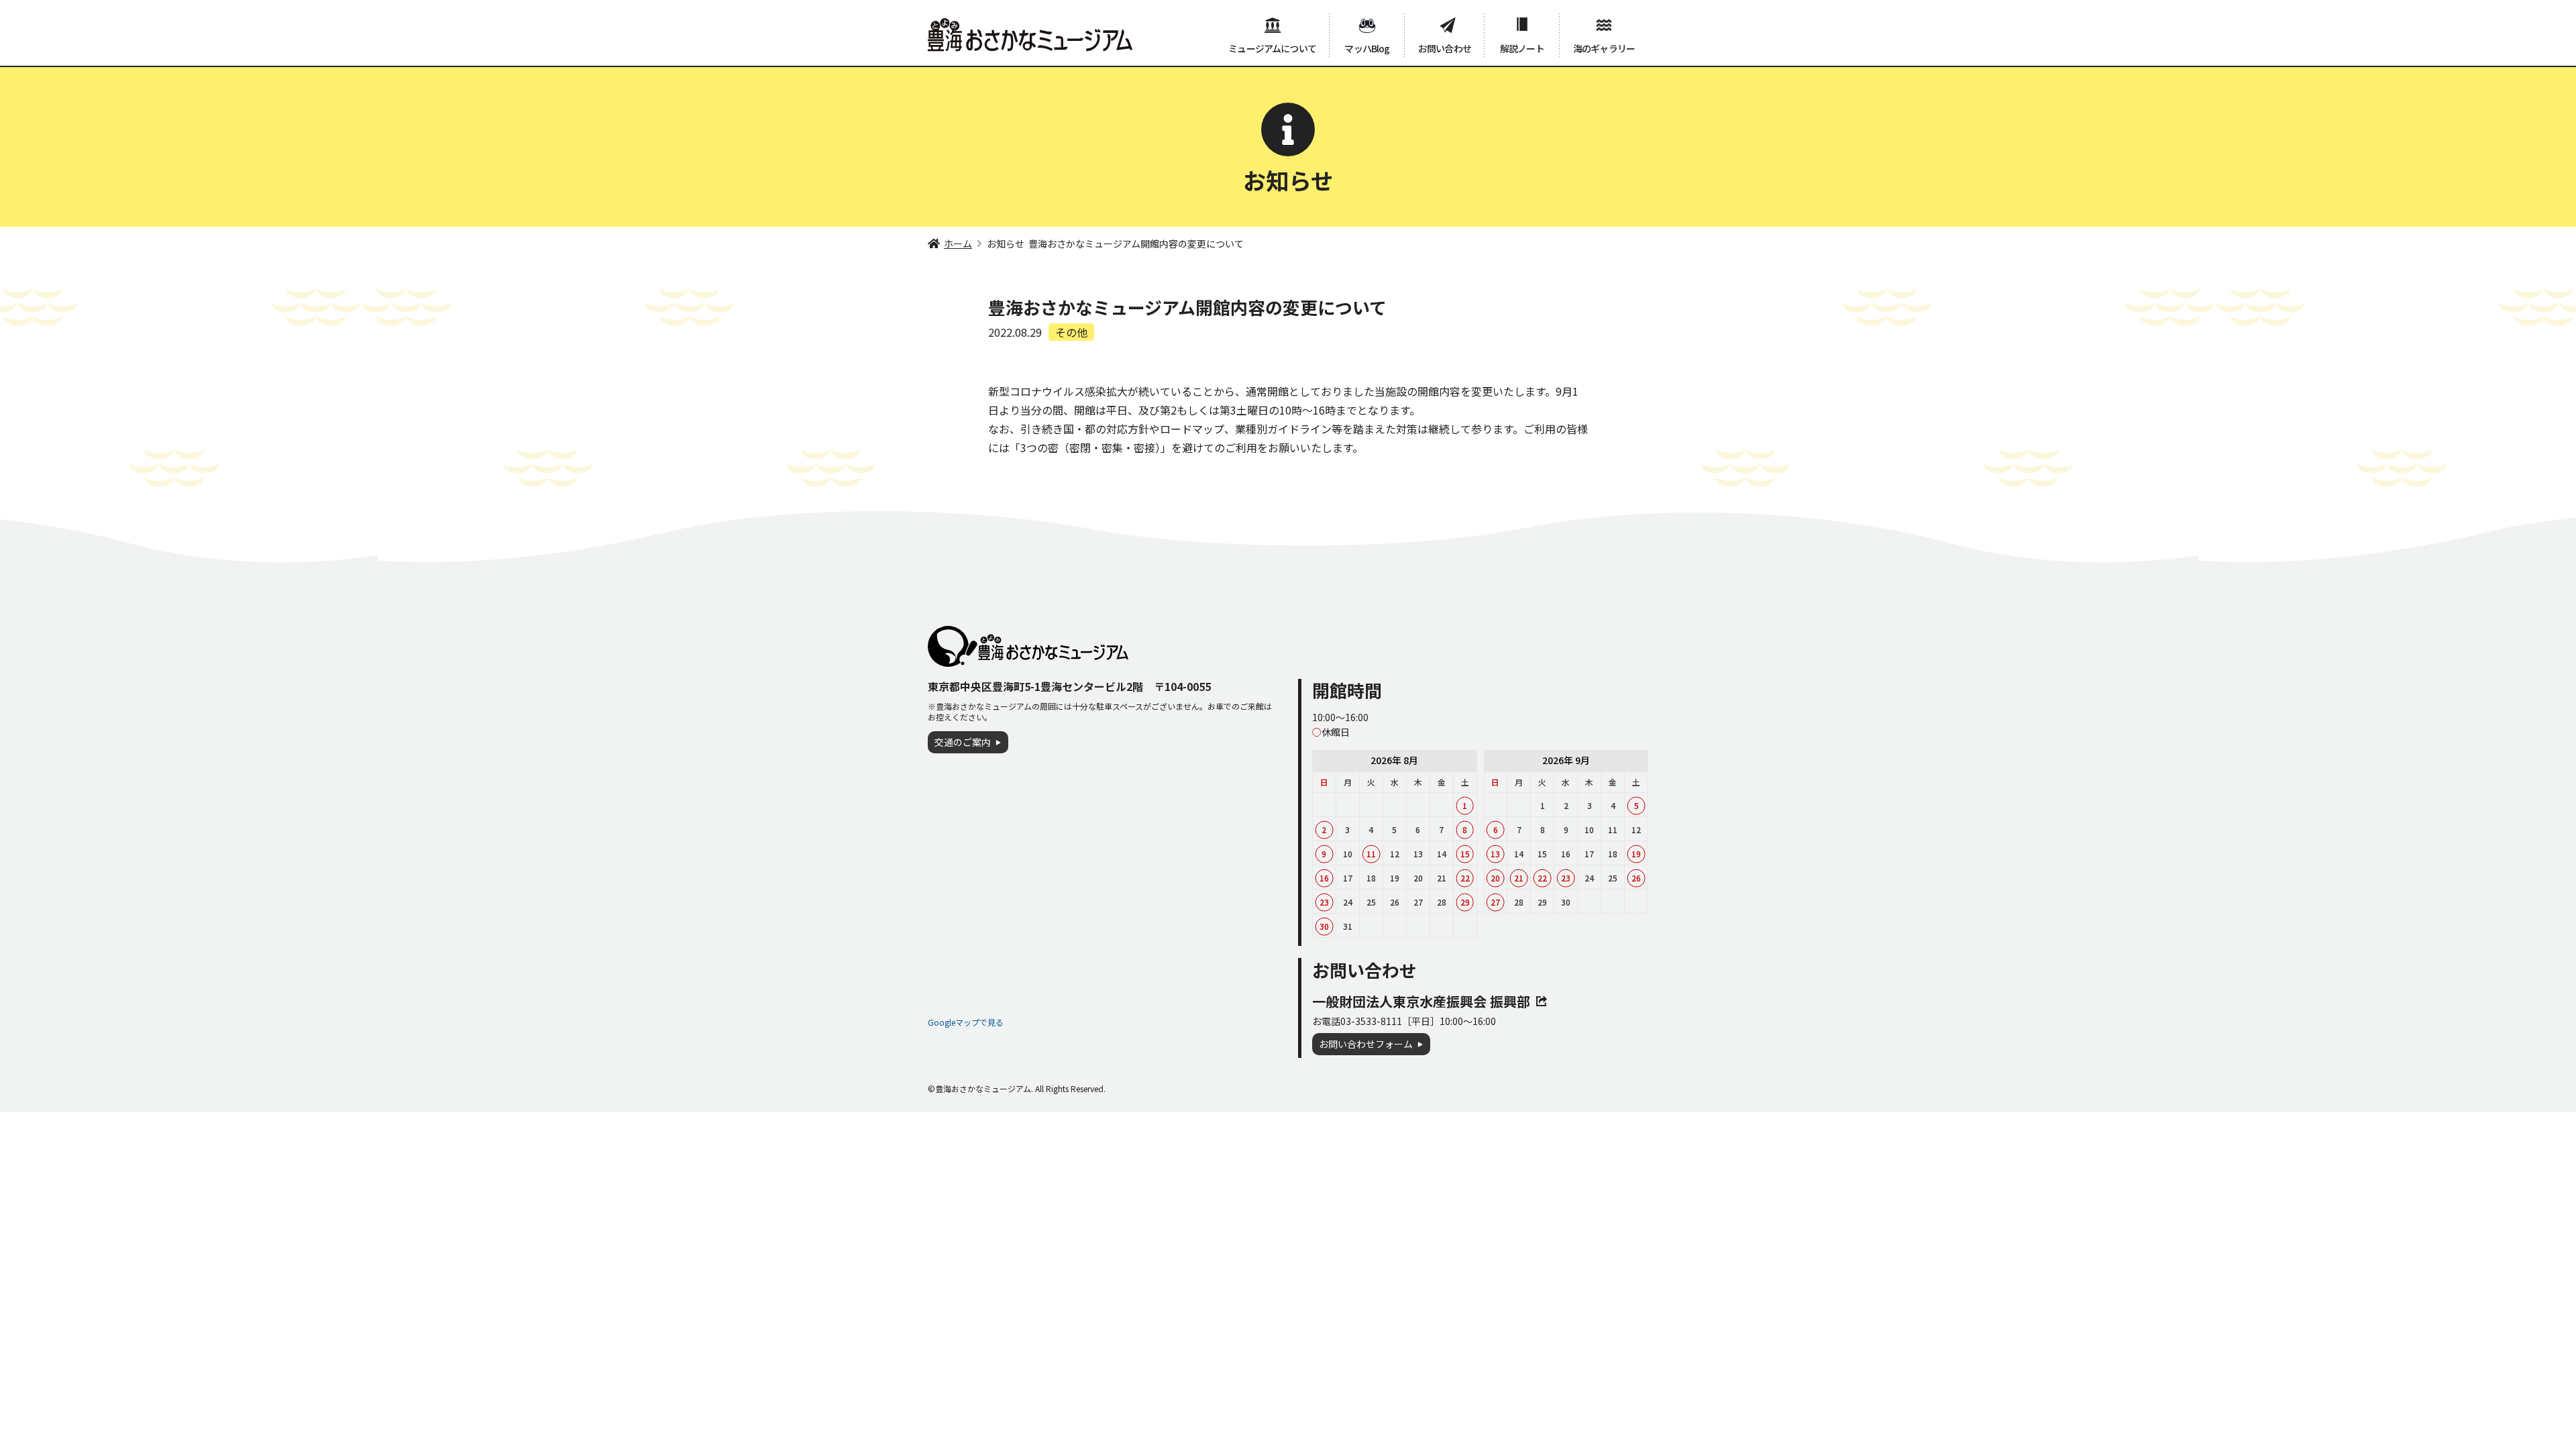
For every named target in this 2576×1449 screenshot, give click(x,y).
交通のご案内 (963, 742)
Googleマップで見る (966, 1022)
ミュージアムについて (1272, 48)
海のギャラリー (1604, 48)
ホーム (958, 244)
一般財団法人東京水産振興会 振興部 (1421, 1001)
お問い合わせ (1445, 48)
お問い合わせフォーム (1366, 1044)
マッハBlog (1367, 48)
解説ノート (1522, 48)
